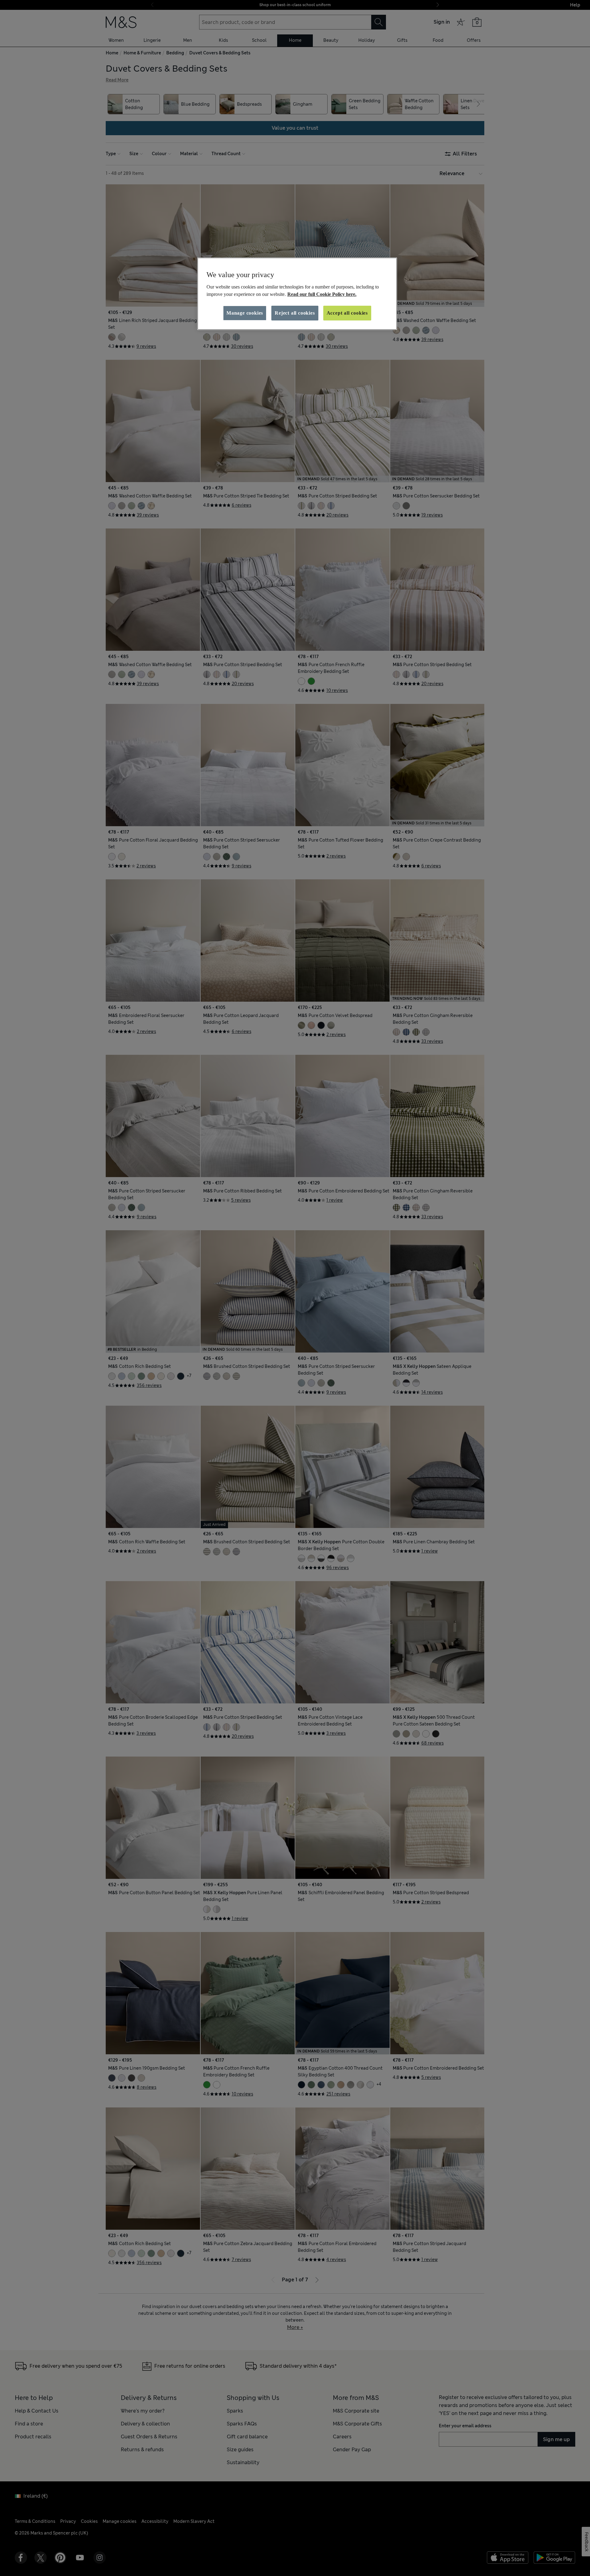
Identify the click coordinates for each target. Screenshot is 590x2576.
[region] (297, 294)
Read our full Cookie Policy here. (322, 294)
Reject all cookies (295, 313)
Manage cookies (245, 313)
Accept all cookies (347, 313)
